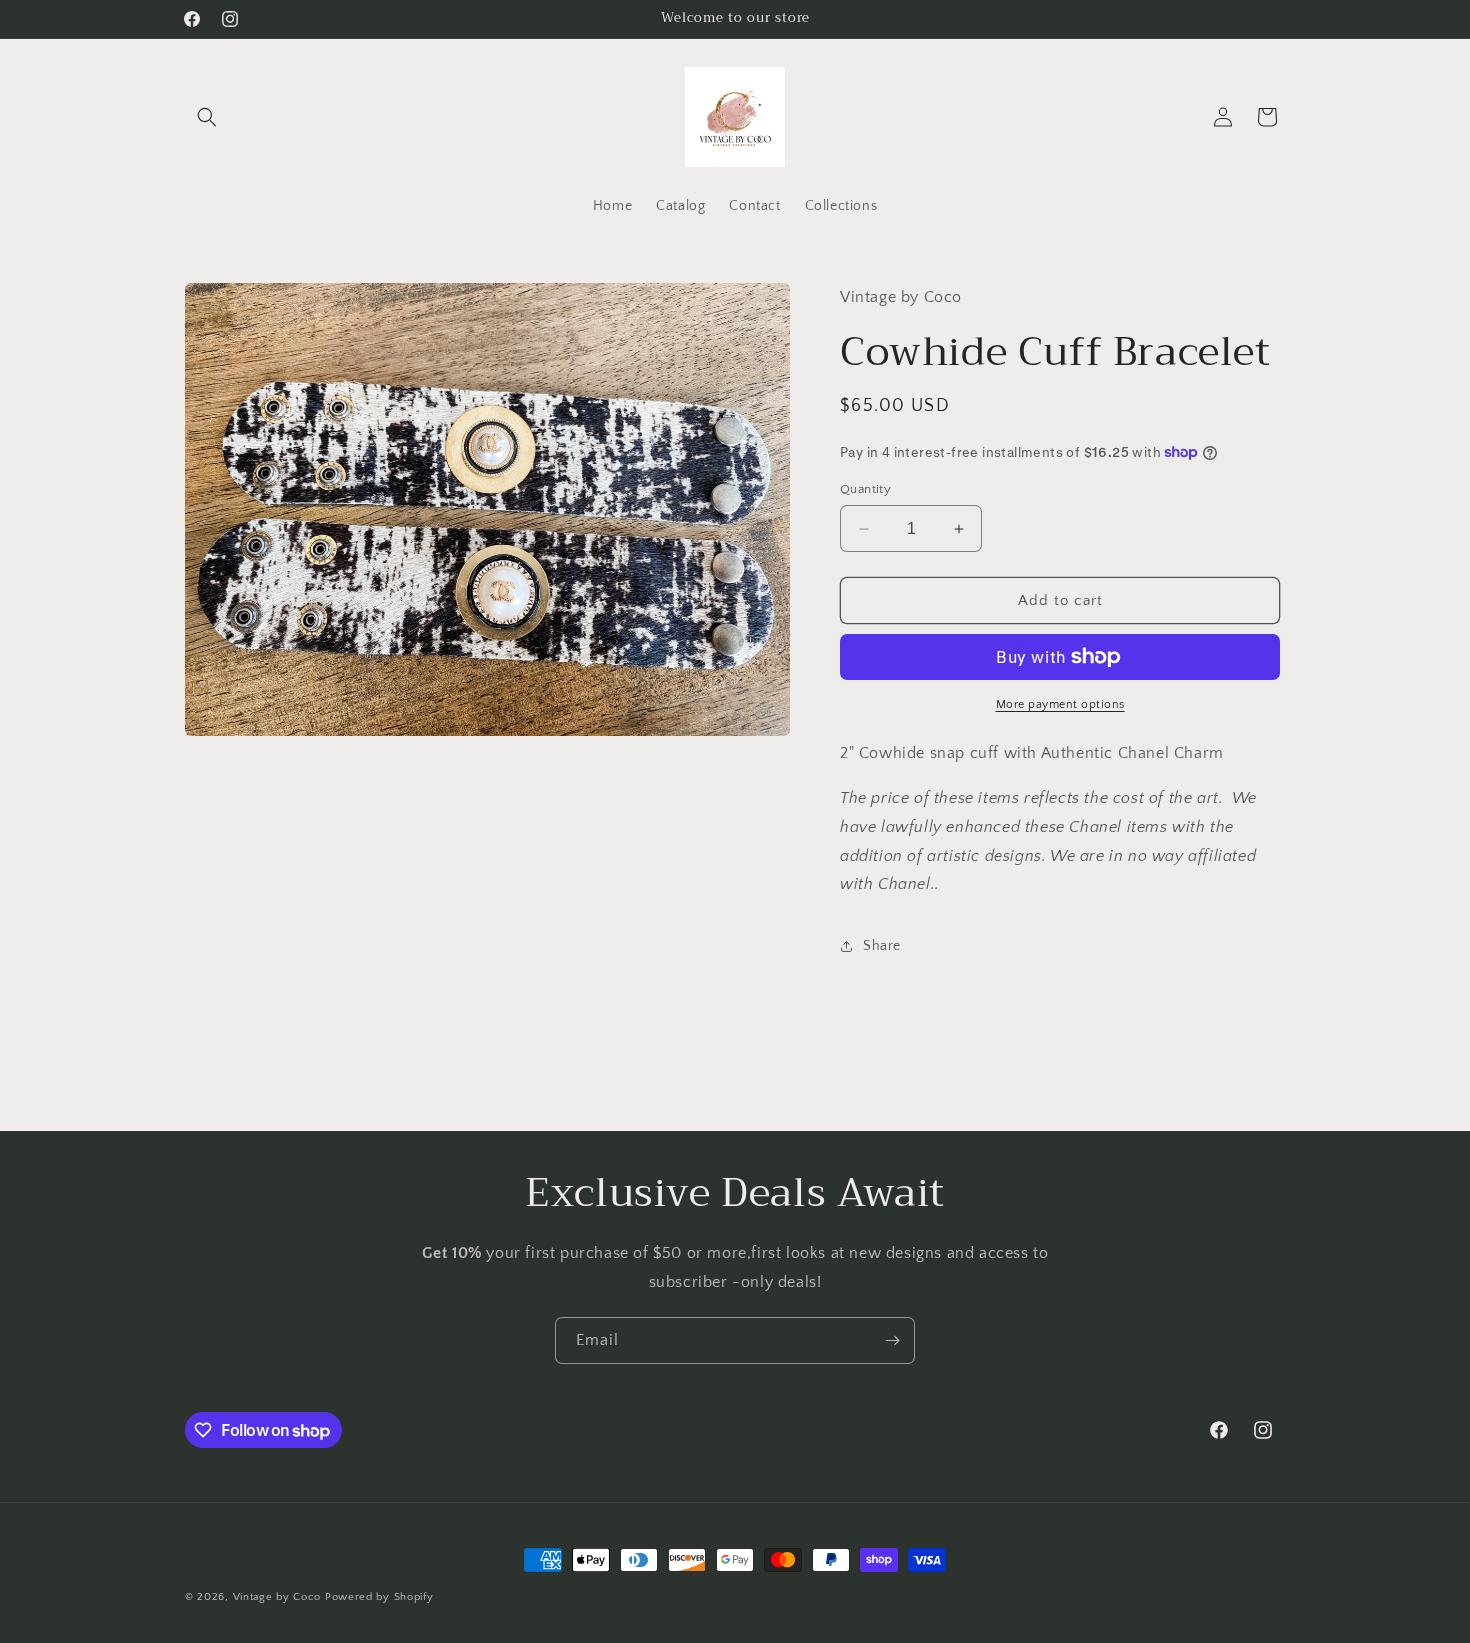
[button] (207, 117)
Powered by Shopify (379, 1597)
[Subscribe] (892, 1340)
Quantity (865, 489)
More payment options (1060, 704)
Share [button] (882, 946)
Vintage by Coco (279, 1597)
